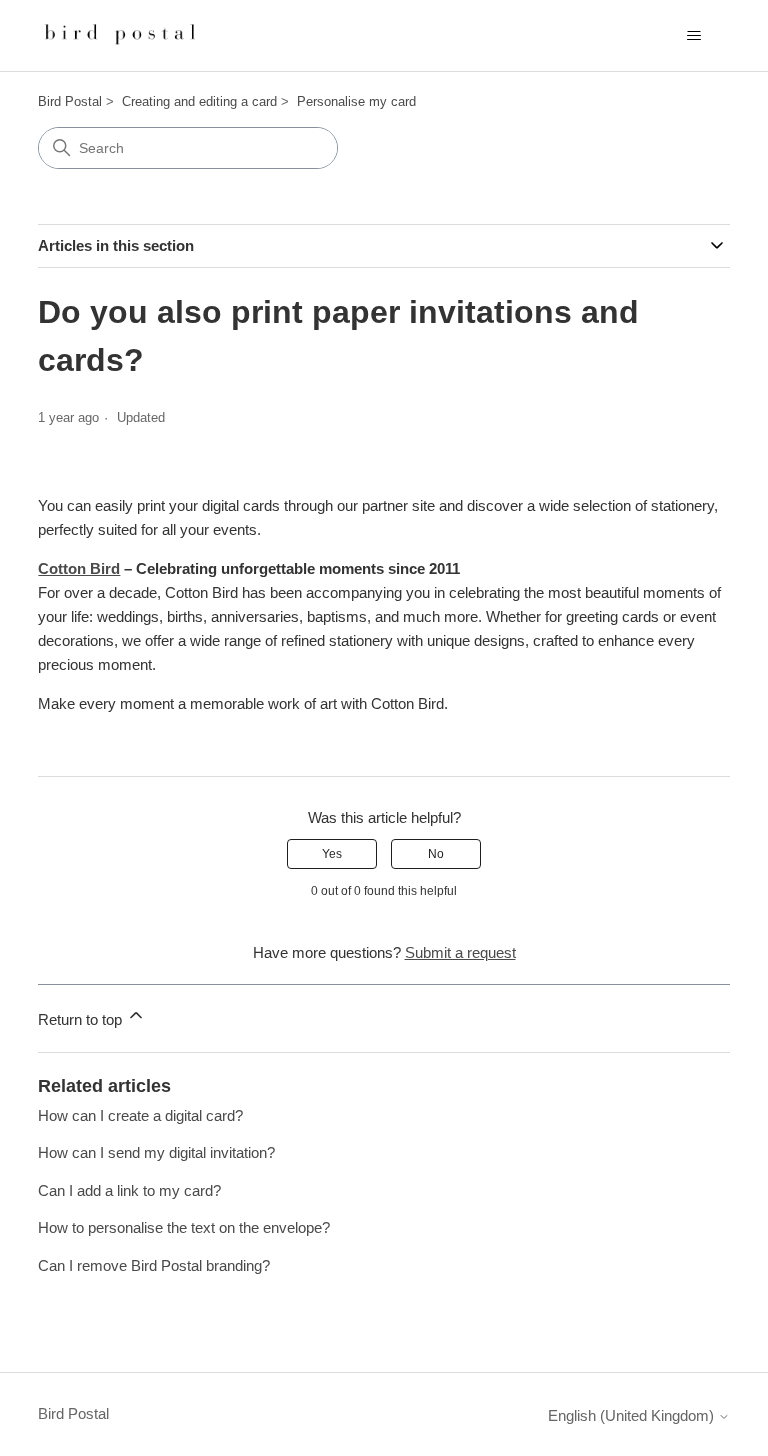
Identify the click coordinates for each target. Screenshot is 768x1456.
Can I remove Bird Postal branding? (154, 1265)
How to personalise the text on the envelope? (184, 1227)
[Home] (121, 35)
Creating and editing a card (199, 101)
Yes (332, 854)
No (436, 854)
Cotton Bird (79, 568)
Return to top (82, 1019)
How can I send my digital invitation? (156, 1152)
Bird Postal (70, 101)
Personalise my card (356, 101)
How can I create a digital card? (140, 1115)
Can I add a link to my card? (129, 1190)
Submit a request (460, 952)
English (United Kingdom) (633, 1415)
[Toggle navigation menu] (694, 36)
